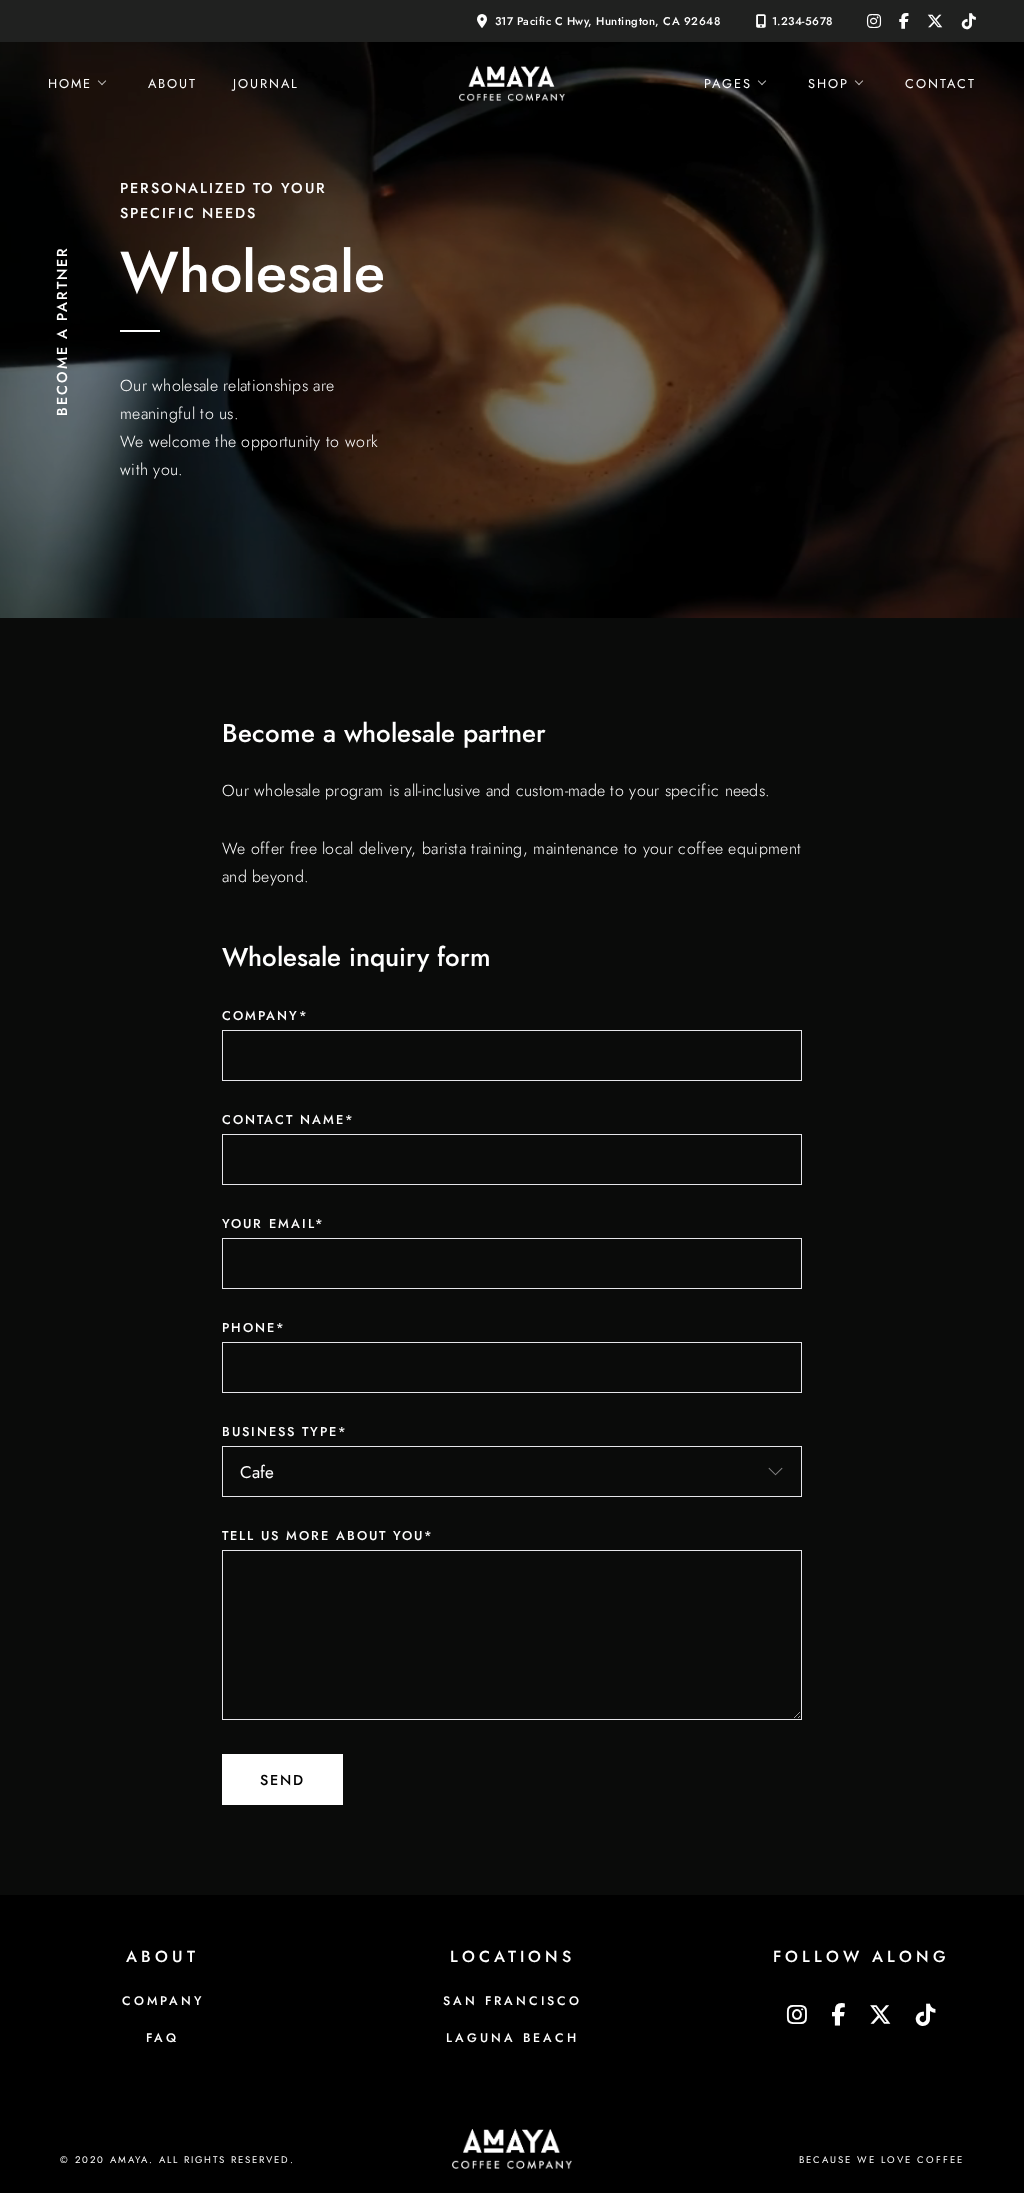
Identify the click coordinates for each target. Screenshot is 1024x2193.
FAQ (162, 2038)
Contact (940, 83)
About (172, 83)
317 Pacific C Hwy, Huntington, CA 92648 (608, 21)
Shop (828, 83)
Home (70, 83)
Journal (266, 83)
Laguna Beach (512, 2038)
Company (163, 2001)
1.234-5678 (802, 21)
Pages (728, 83)
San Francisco (512, 2001)
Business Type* (285, 1431)
